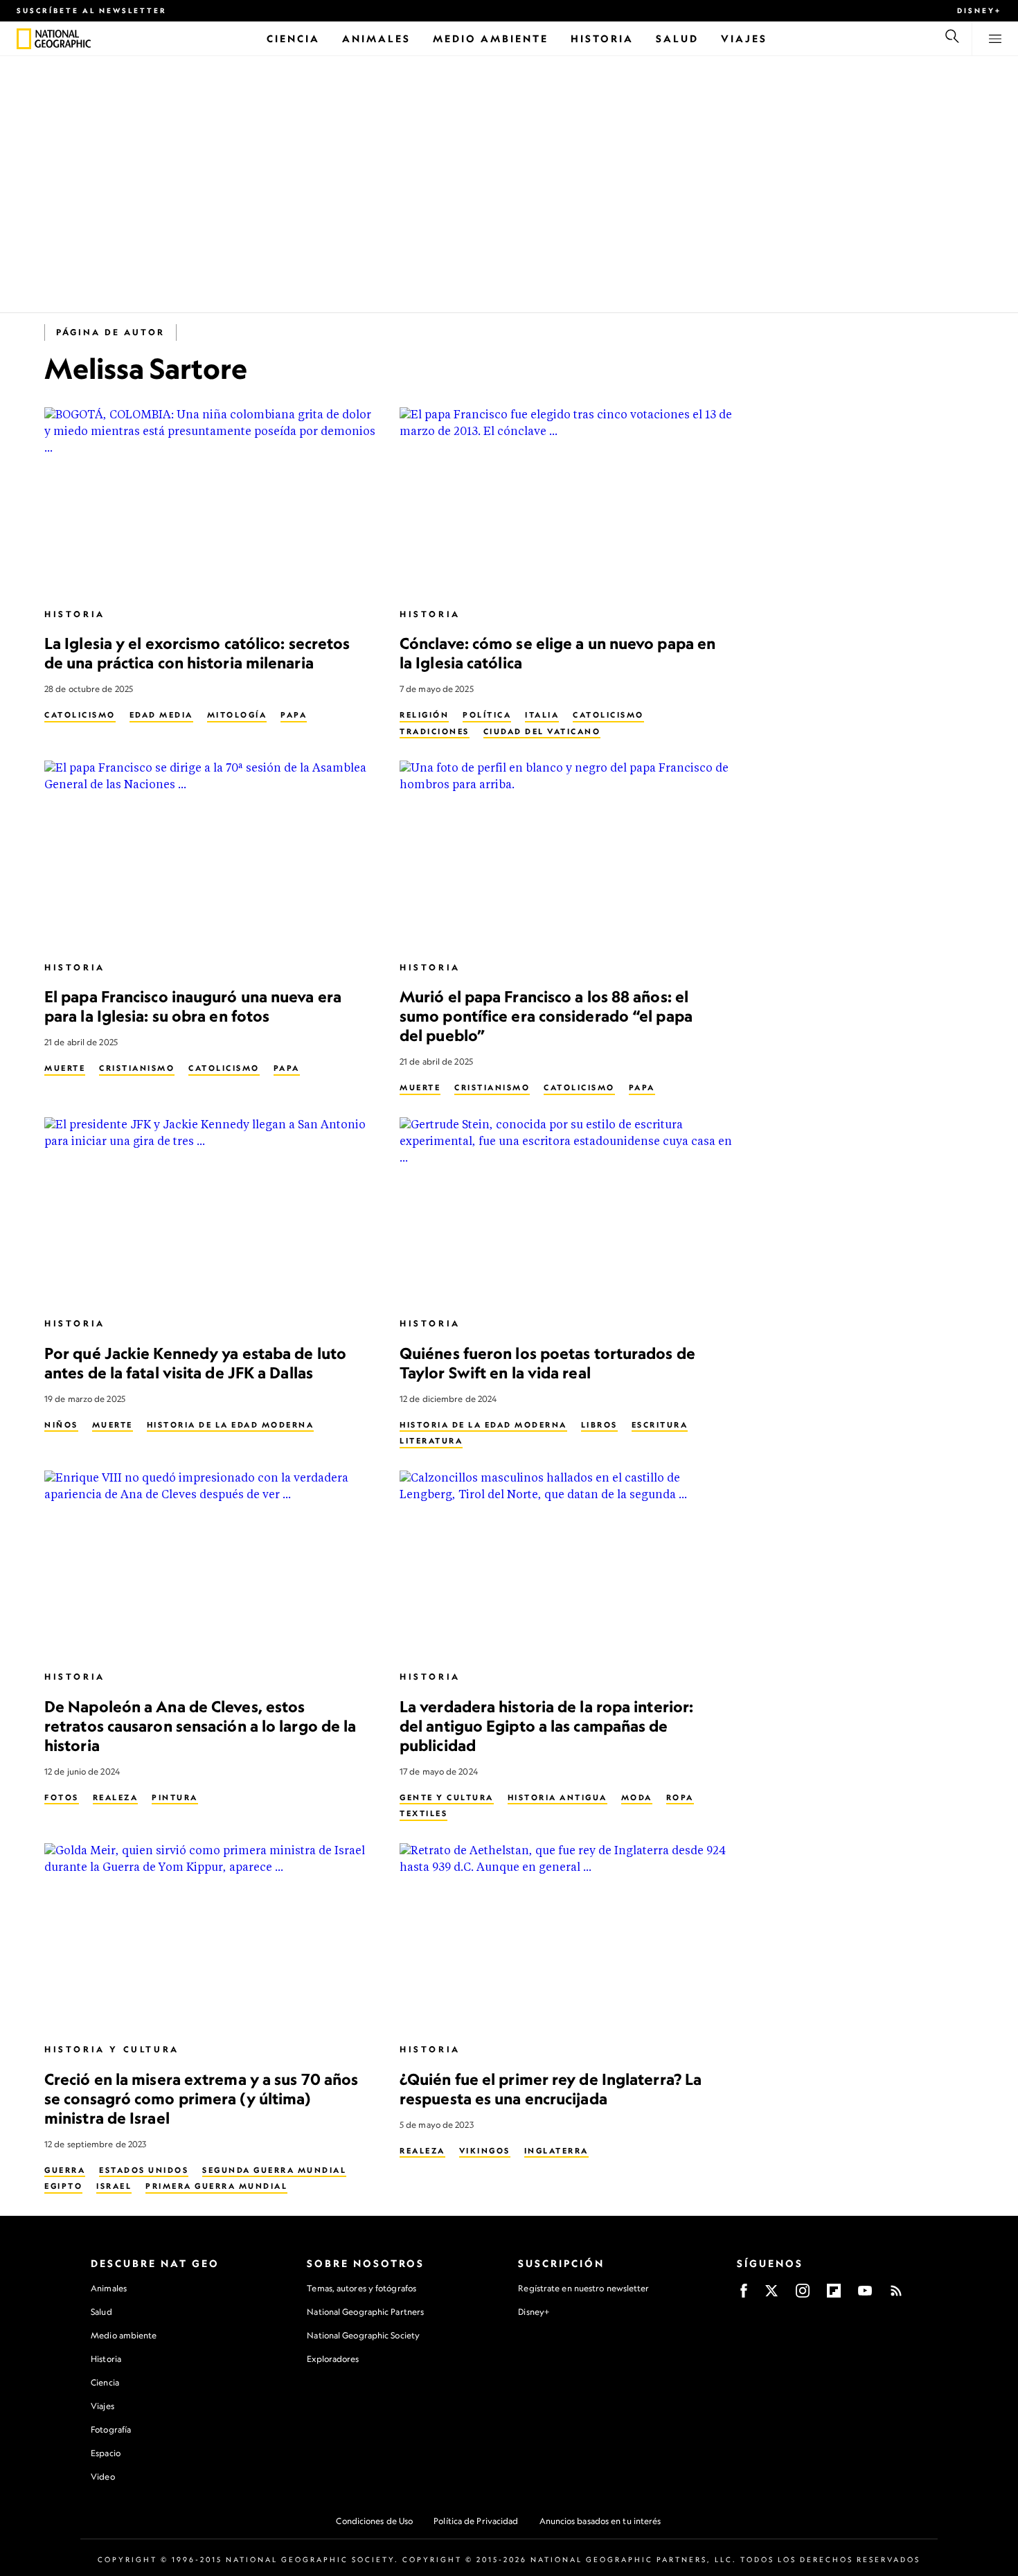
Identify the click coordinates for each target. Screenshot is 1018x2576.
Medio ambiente (124, 2335)
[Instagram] (803, 2295)
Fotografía (111, 2430)
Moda (637, 1797)
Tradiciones (435, 731)
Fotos (62, 1797)
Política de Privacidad (476, 2521)
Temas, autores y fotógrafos (361, 2288)
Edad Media (161, 715)
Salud (101, 2312)
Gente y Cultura (447, 1797)
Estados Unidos (144, 2170)
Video (103, 2477)
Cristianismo (137, 1068)
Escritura (660, 1425)
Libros (599, 1425)
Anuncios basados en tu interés (600, 2521)
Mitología (237, 715)
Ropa (680, 1797)
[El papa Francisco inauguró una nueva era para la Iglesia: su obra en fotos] (211, 854)
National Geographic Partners (365, 2312)
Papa (294, 715)
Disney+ (979, 10)
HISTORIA (75, 614)
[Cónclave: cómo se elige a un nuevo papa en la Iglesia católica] (566, 501)
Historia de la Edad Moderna (231, 1425)
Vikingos (485, 2151)
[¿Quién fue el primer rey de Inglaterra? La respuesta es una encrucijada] (566, 1937)
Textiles (423, 1813)
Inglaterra (556, 2151)
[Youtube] (865, 2295)
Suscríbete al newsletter (92, 10)
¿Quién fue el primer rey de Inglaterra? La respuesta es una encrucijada (551, 2089)
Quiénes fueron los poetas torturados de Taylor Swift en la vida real (547, 1363)
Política (487, 715)
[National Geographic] (24, 39)
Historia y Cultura (112, 2049)
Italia (542, 715)
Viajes (102, 2406)
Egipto (63, 2186)
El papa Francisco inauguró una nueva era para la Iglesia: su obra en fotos (193, 1006)
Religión (424, 715)
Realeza (116, 1797)
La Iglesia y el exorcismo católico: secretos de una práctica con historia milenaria (197, 653)
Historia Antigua (557, 1797)
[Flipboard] (834, 2295)
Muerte (65, 1068)
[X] (771, 2295)
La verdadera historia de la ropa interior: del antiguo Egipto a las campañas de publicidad (546, 1726)
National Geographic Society (363, 2335)
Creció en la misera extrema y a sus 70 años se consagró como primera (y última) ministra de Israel (201, 2098)
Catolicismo (80, 715)
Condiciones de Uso (374, 2521)
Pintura (175, 1797)
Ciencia (105, 2382)
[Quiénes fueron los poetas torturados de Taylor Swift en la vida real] (566, 1211)
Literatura (431, 1441)
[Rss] (896, 2295)
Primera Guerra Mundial (216, 2186)
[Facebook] (744, 2295)
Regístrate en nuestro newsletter (583, 2289)
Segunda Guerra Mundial (274, 2170)
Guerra (65, 2170)
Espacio (106, 2453)
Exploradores (333, 2359)
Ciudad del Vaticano (542, 731)
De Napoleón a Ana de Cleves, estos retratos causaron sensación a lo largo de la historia (200, 1726)
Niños (61, 1425)
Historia (106, 2359)
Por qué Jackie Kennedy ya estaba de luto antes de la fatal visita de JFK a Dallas (195, 1363)
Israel (114, 2186)
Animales (109, 2288)
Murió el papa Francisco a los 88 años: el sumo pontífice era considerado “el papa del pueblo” (546, 1016)
